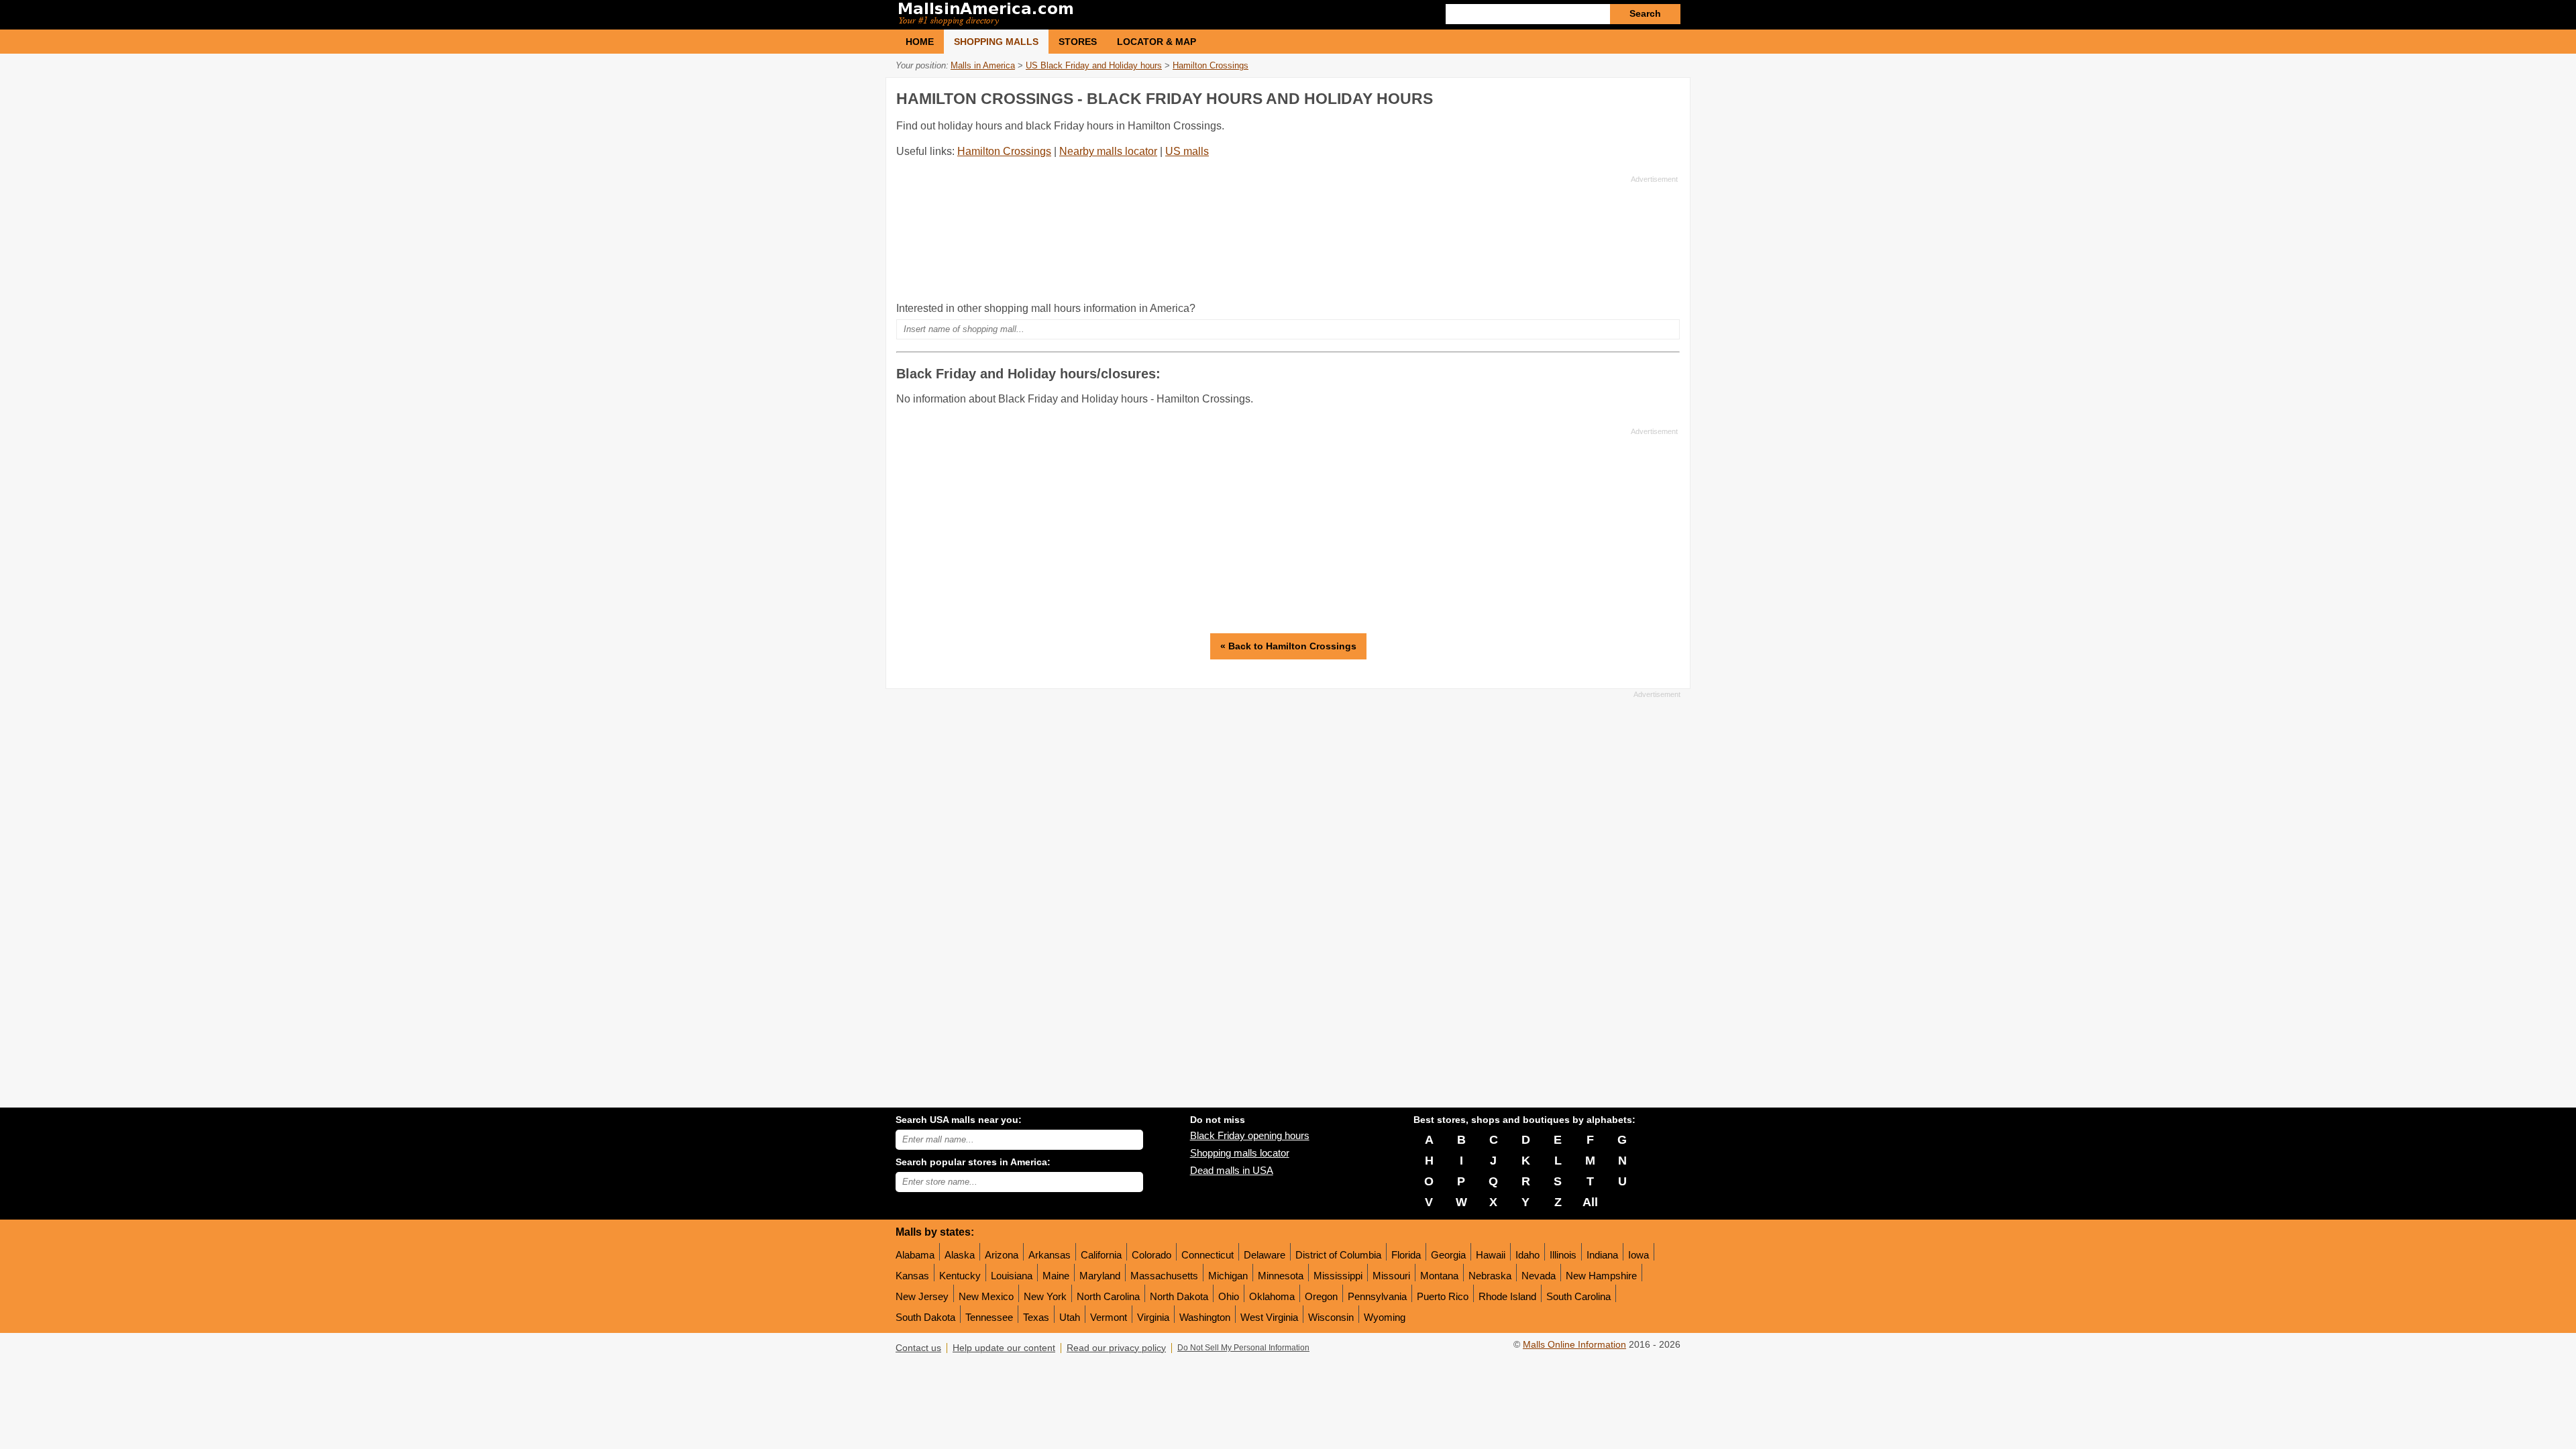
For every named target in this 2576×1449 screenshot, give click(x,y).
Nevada (1539, 1276)
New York (1045, 1296)
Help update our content (1004, 1348)
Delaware (1265, 1255)
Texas (1036, 1317)
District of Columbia (1338, 1255)
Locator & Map (1157, 42)
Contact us (918, 1348)
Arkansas (1050, 1255)
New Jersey (922, 1296)
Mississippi (1338, 1276)
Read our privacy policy (1116, 1348)
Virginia (1153, 1317)
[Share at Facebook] (1613, 96)
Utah (1070, 1317)
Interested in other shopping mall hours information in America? (1046, 308)
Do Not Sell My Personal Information (1243, 1348)
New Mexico (986, 1296)
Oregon (1321, 1296)
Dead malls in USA (1232, 1170)
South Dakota (925, 1317)
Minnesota (1281, 1276)
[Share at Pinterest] (1668, 96)
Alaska (960, 1255)
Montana (1439, 1276)
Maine (1056, 1276)
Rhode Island (1507, 1296)
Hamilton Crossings (1004, 151)
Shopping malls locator (1240, 1153)
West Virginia (1269, 1317)
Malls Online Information (1574, 1345)
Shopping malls (996, 42)
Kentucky (960, 1276)
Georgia (1448, 1255)
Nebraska (1490, 1276)
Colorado (1151, 1255)
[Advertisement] (1287, 238)
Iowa (1639, 1255)
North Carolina (1108, 1296)
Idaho (1527, 1255)
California (1101, 1255)
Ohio (1229, 1296)
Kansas (912, 1276)
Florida (1406, 1255)
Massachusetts (1164, 1276)
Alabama (915, 1255)
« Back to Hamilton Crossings (1288, 646)
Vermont (1109, 1317)
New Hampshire (1601, 1276)
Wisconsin (1331, 1317)
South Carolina (1578, 1296)
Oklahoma (1272, 1296)
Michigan (1228, 1276)
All (1590, 1202)
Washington (1205, 1317)
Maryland (1100, 1276)
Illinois (1563, 1255)
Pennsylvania (1377, 1296)
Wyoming (1385, 1317)
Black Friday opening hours (1250, 1135)
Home (920, 42)
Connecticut (1207, 1255)
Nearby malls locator (1108, 151)
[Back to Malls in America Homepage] (1092, 15)
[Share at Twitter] (1640, 96)
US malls (1187, 151)
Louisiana (1012, 1276)
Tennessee (989, 1317)
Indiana (1602, 1255)
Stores (1078, 42)
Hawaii (1491, 1255)
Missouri (1391, 1276)
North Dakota (1179, 1296)
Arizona (1002, 1255)
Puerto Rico (1443, 1296)
